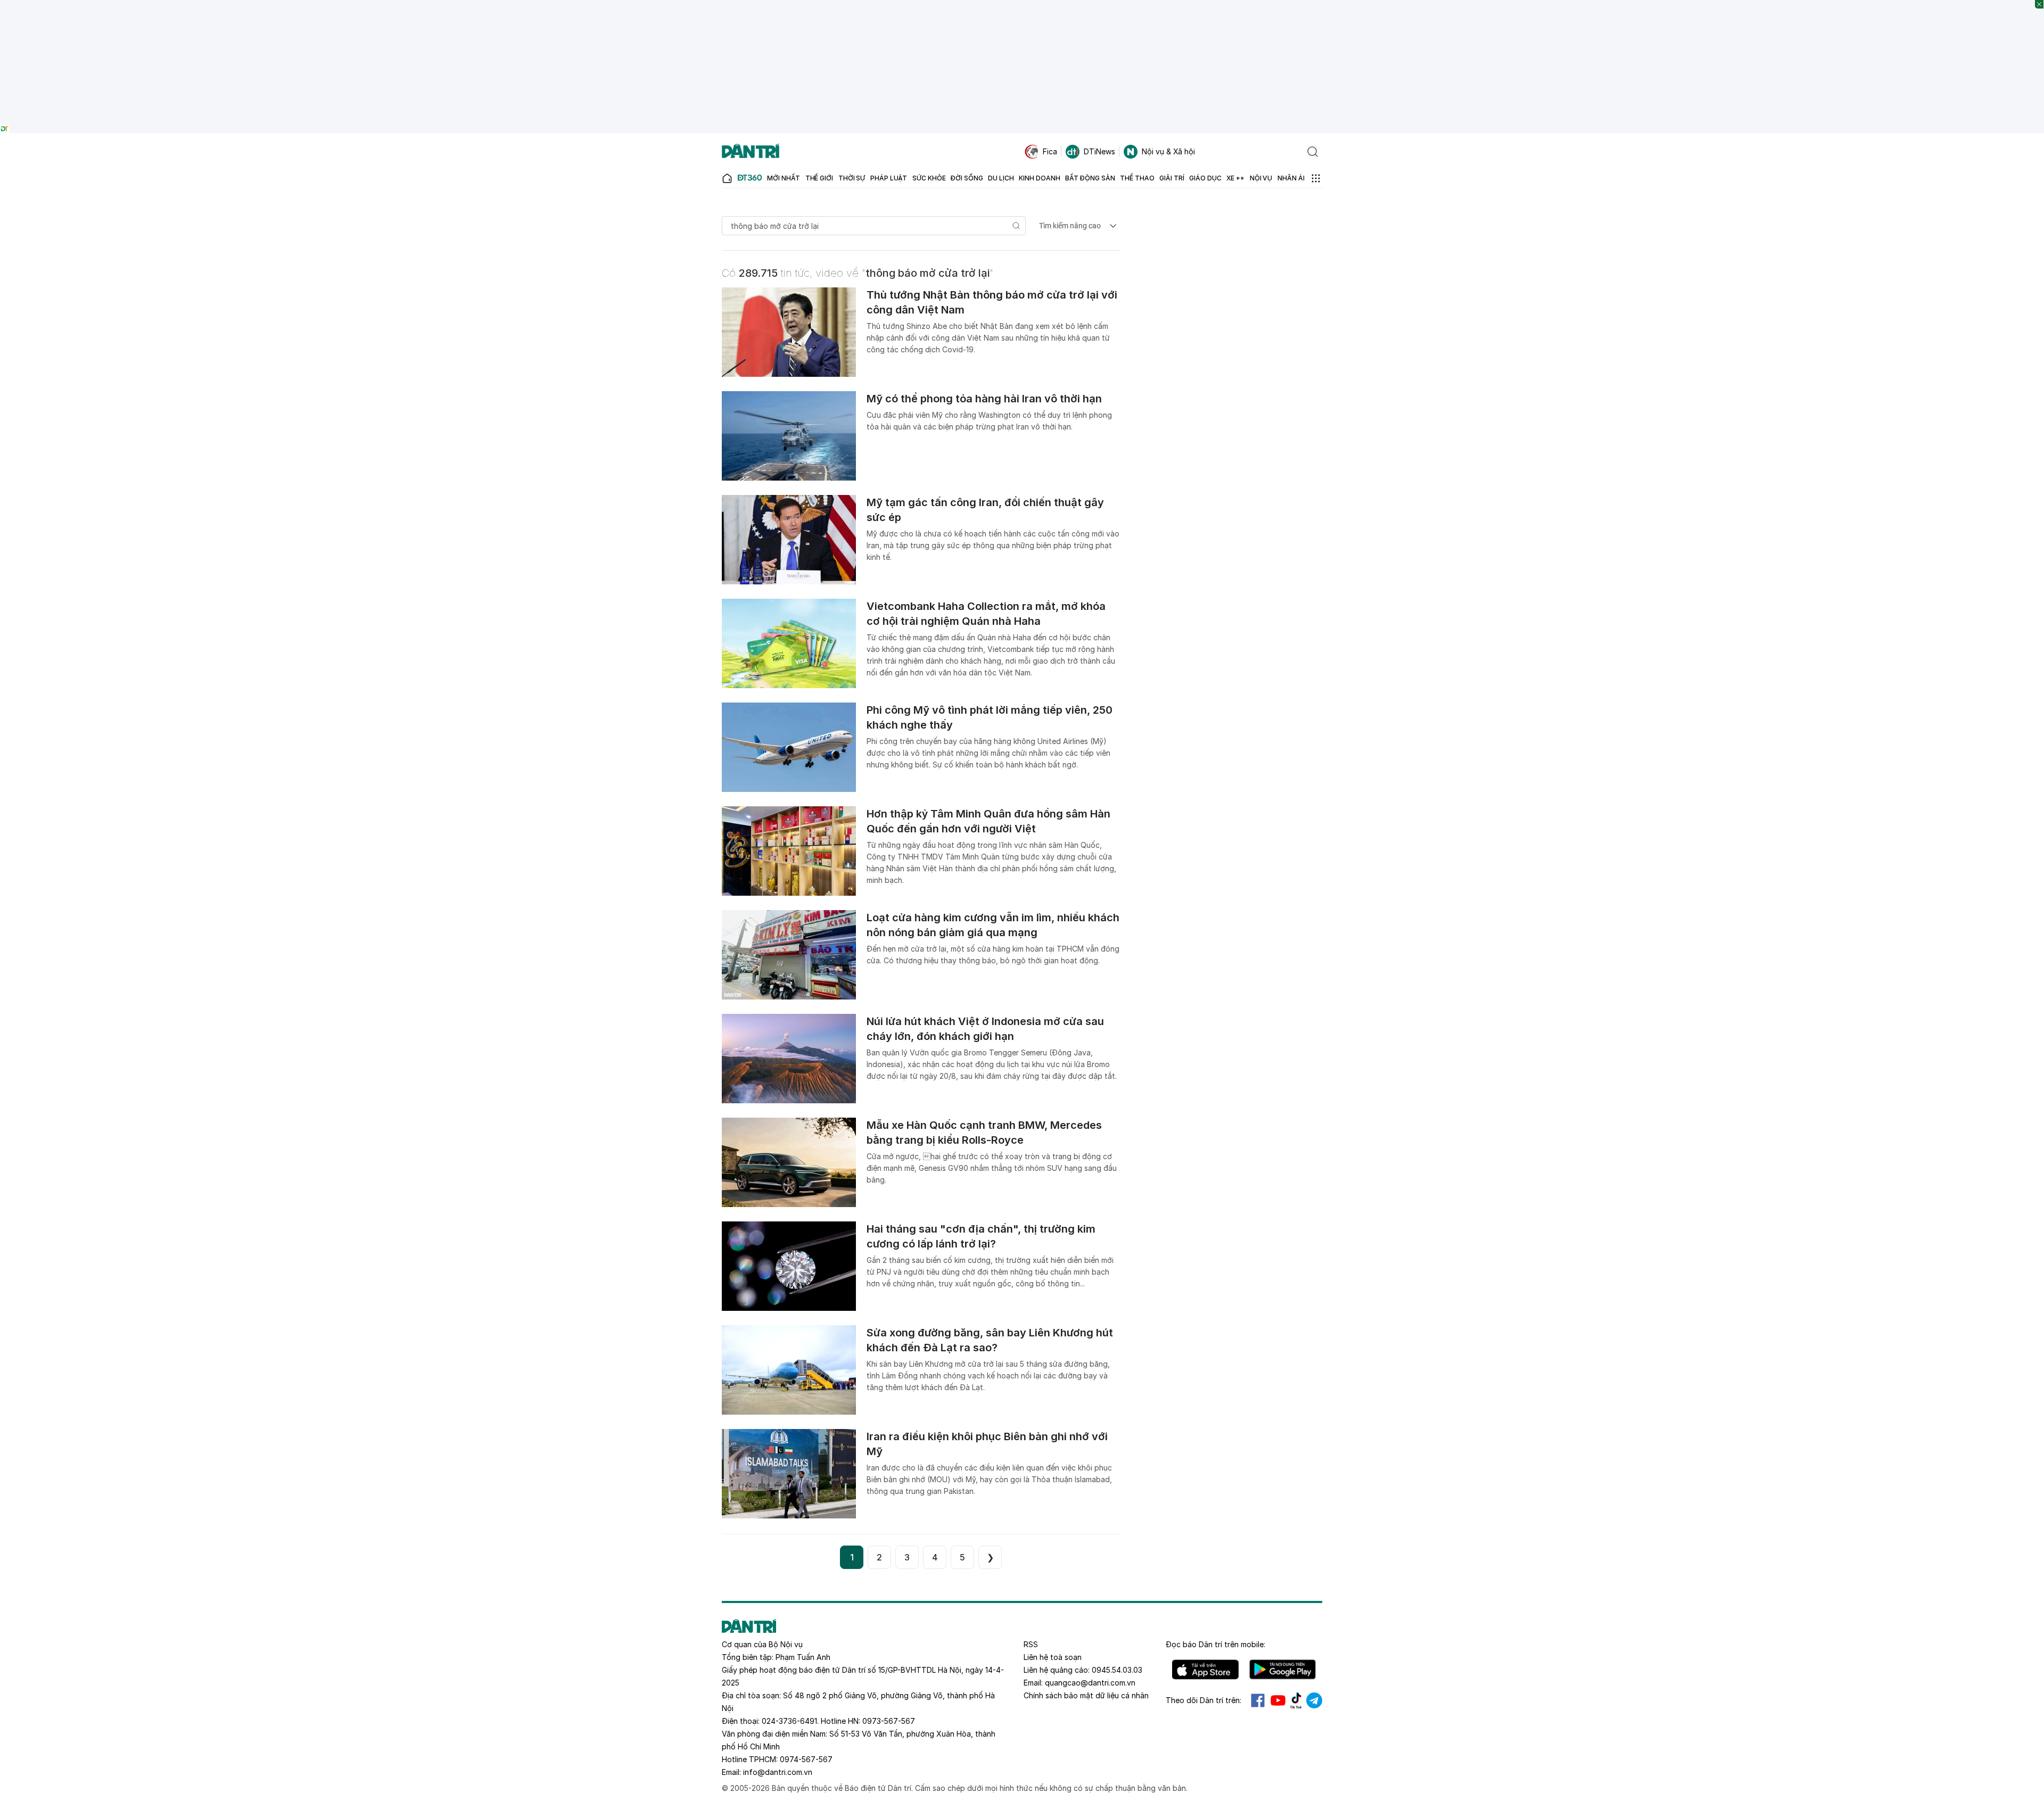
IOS (1205, 1670)
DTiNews (1099, 151)
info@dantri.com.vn (778, 1772)
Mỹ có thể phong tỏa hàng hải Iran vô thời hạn (984, 399)
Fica (1050, 151)
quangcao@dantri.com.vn (1090, 1683)
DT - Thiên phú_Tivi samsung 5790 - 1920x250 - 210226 (1022, 5)
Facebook (1258, 1700)
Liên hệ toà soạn (1053, 1657)
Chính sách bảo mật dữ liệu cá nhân (1086, 1695)
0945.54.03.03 (1117, 1670)
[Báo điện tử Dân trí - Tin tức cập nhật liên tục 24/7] (751, 152)
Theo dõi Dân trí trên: (1204, 1700)
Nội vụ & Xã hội (1168, 151)
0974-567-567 (806, 1759)
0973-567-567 (889, 1721)
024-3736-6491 (789, 1721)
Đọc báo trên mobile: (1215, 1644)
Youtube (1278, 1700)
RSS (1031, 1644)
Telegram (1314, 1700)
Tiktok (1296, 1700)
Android (1283, 1670)
